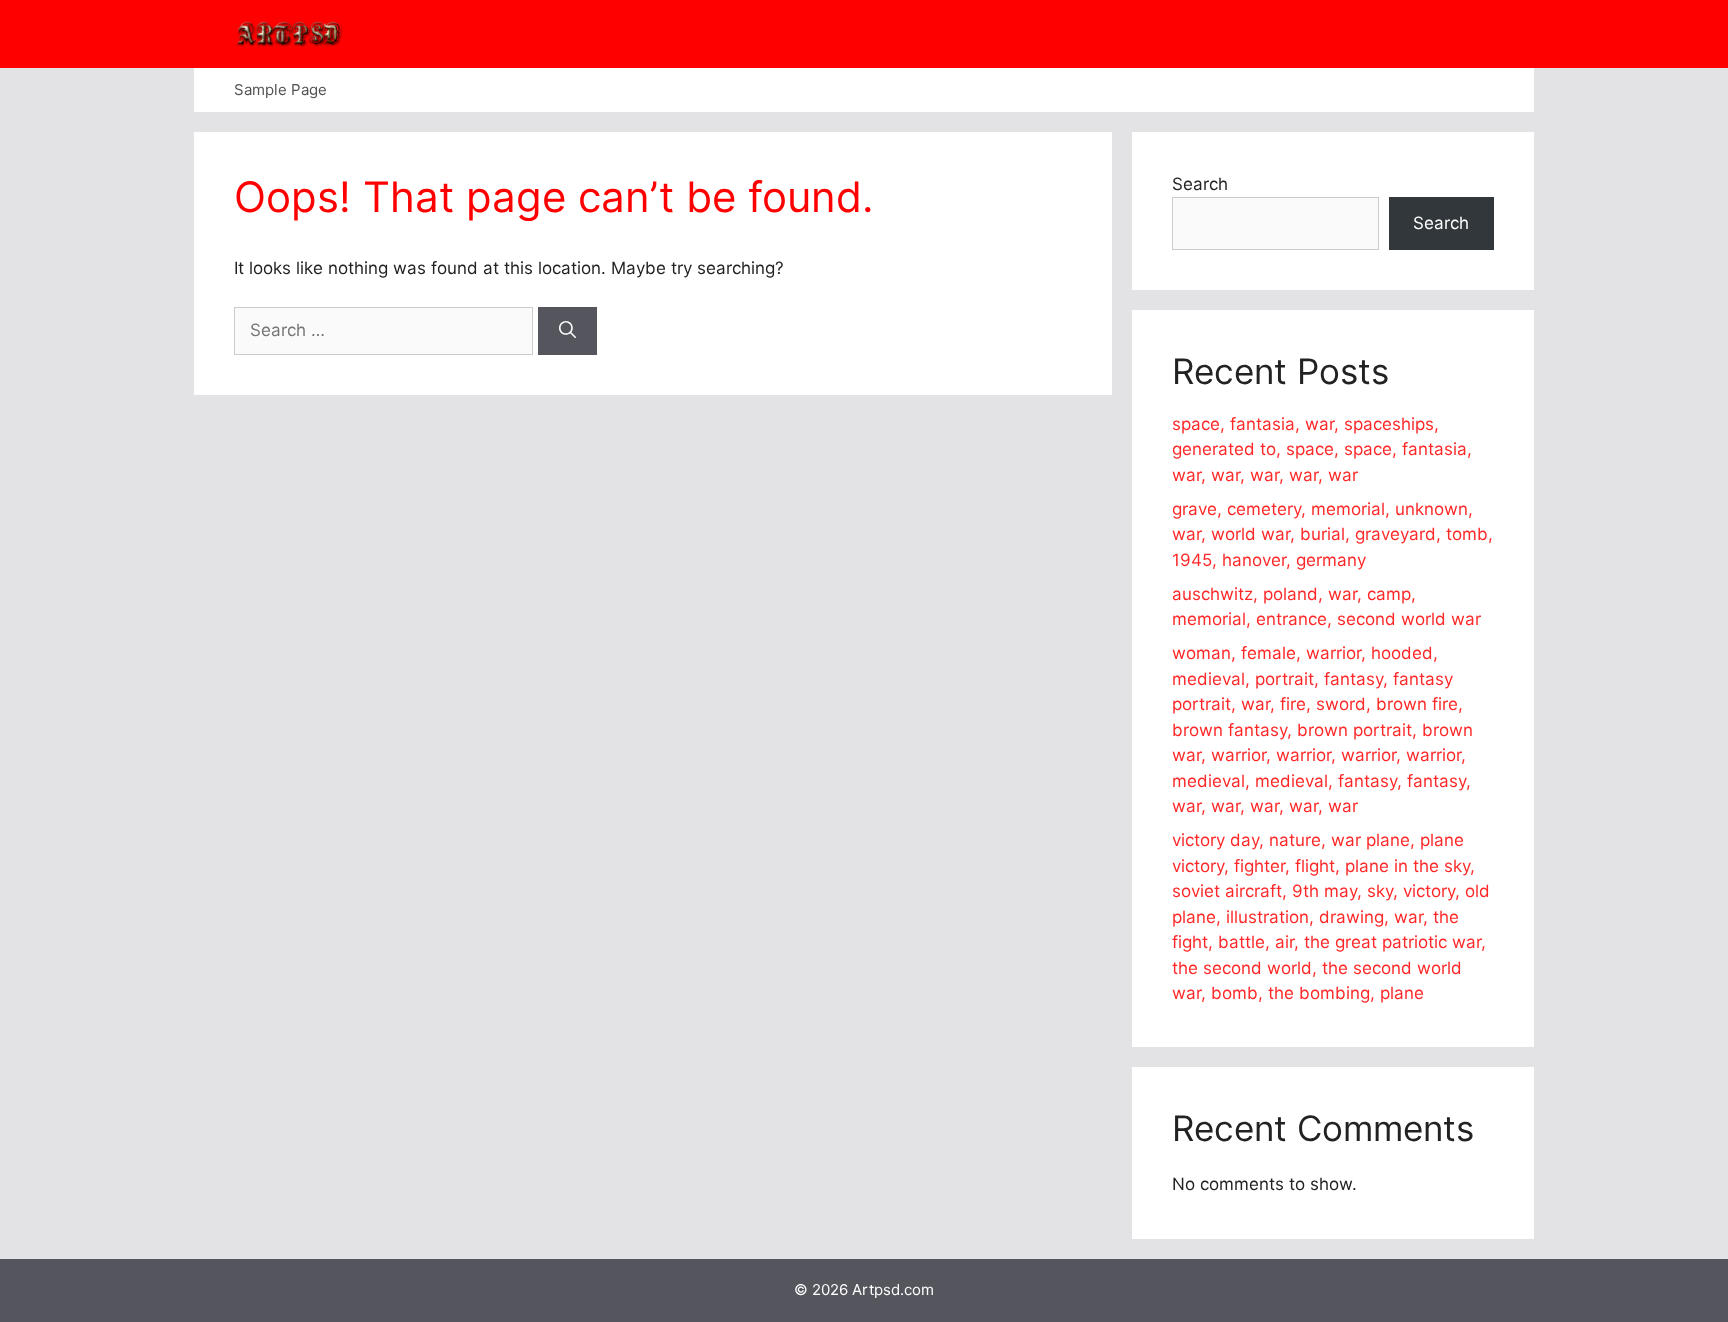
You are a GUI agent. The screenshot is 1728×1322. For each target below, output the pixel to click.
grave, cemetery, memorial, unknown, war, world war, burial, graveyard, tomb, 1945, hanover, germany (1332, 534)
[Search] (567, 331)
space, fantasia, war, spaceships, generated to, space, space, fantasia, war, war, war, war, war (1322, 449)
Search (1200, 184)
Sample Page (280, 89)
